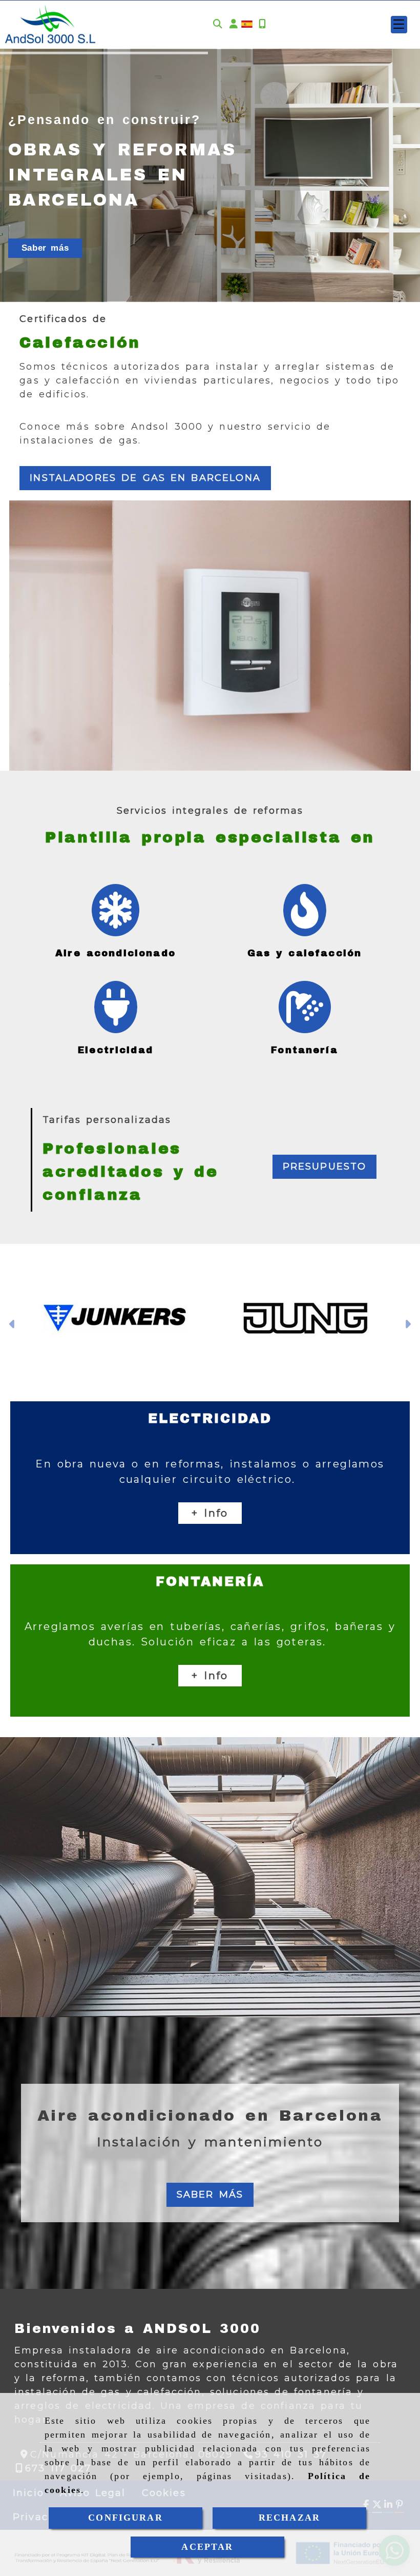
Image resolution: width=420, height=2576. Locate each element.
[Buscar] (218, 24)
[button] (234, 24)
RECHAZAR (289, 2518)
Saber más (45, 248)
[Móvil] (262, 24)
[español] (247, 24)
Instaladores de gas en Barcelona (145, 478)
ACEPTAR (207, 2547)
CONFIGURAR (125, 2518)
